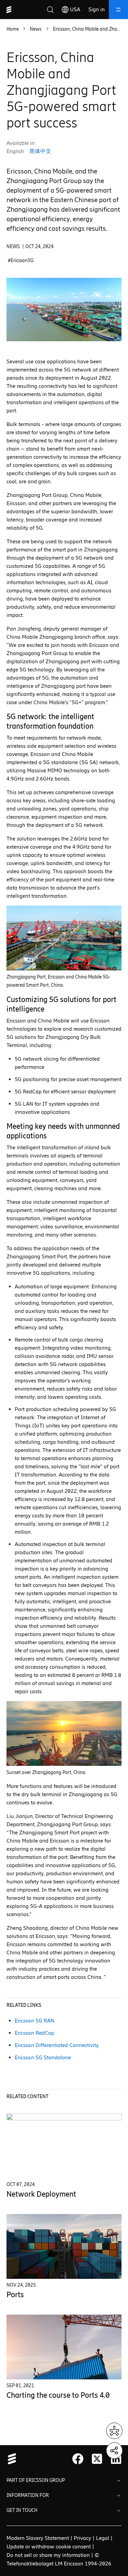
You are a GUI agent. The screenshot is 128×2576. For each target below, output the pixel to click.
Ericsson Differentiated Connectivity (57, 2045)
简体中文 (40, 151)
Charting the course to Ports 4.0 (58, 2395)
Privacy (82, 2538)
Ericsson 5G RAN (34, 2021)
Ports (15, 2295)
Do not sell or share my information (48, 2555)
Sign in (97, 9)
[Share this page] (114, 2451)
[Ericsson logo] (9, 10)
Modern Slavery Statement (38, 2538)
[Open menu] (118, 10)
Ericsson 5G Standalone (43, 2057)
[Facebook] (78, 2459)
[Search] (50, 10)
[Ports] (64, 2246)
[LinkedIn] (116, 2459)
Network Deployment (41, 2194)
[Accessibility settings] (114, 2431)
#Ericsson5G (21, 261)
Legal (103, 2538)
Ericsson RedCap (34, 2033)
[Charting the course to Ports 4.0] (64, 2347)
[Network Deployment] (64, 2146)
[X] (97, 2459)
